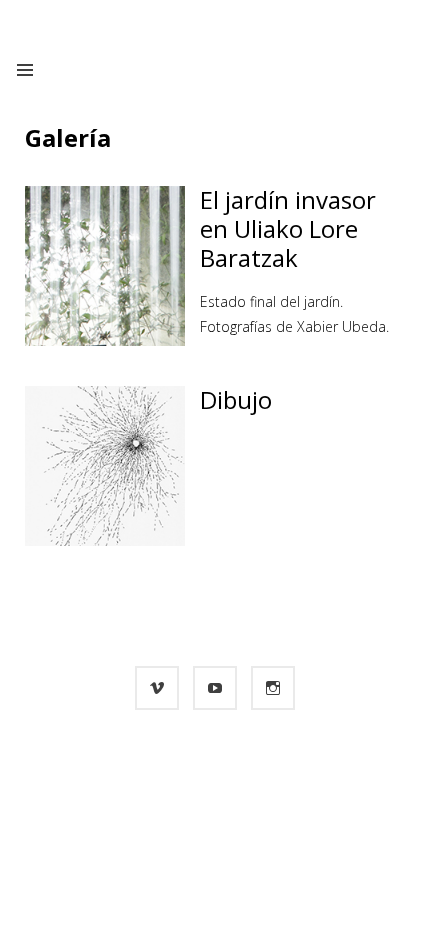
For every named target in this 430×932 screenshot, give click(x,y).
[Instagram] (273, 688)
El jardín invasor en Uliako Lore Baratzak (288, 228)
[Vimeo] (157, 688)
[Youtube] (215, 688)
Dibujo (236, 399)
